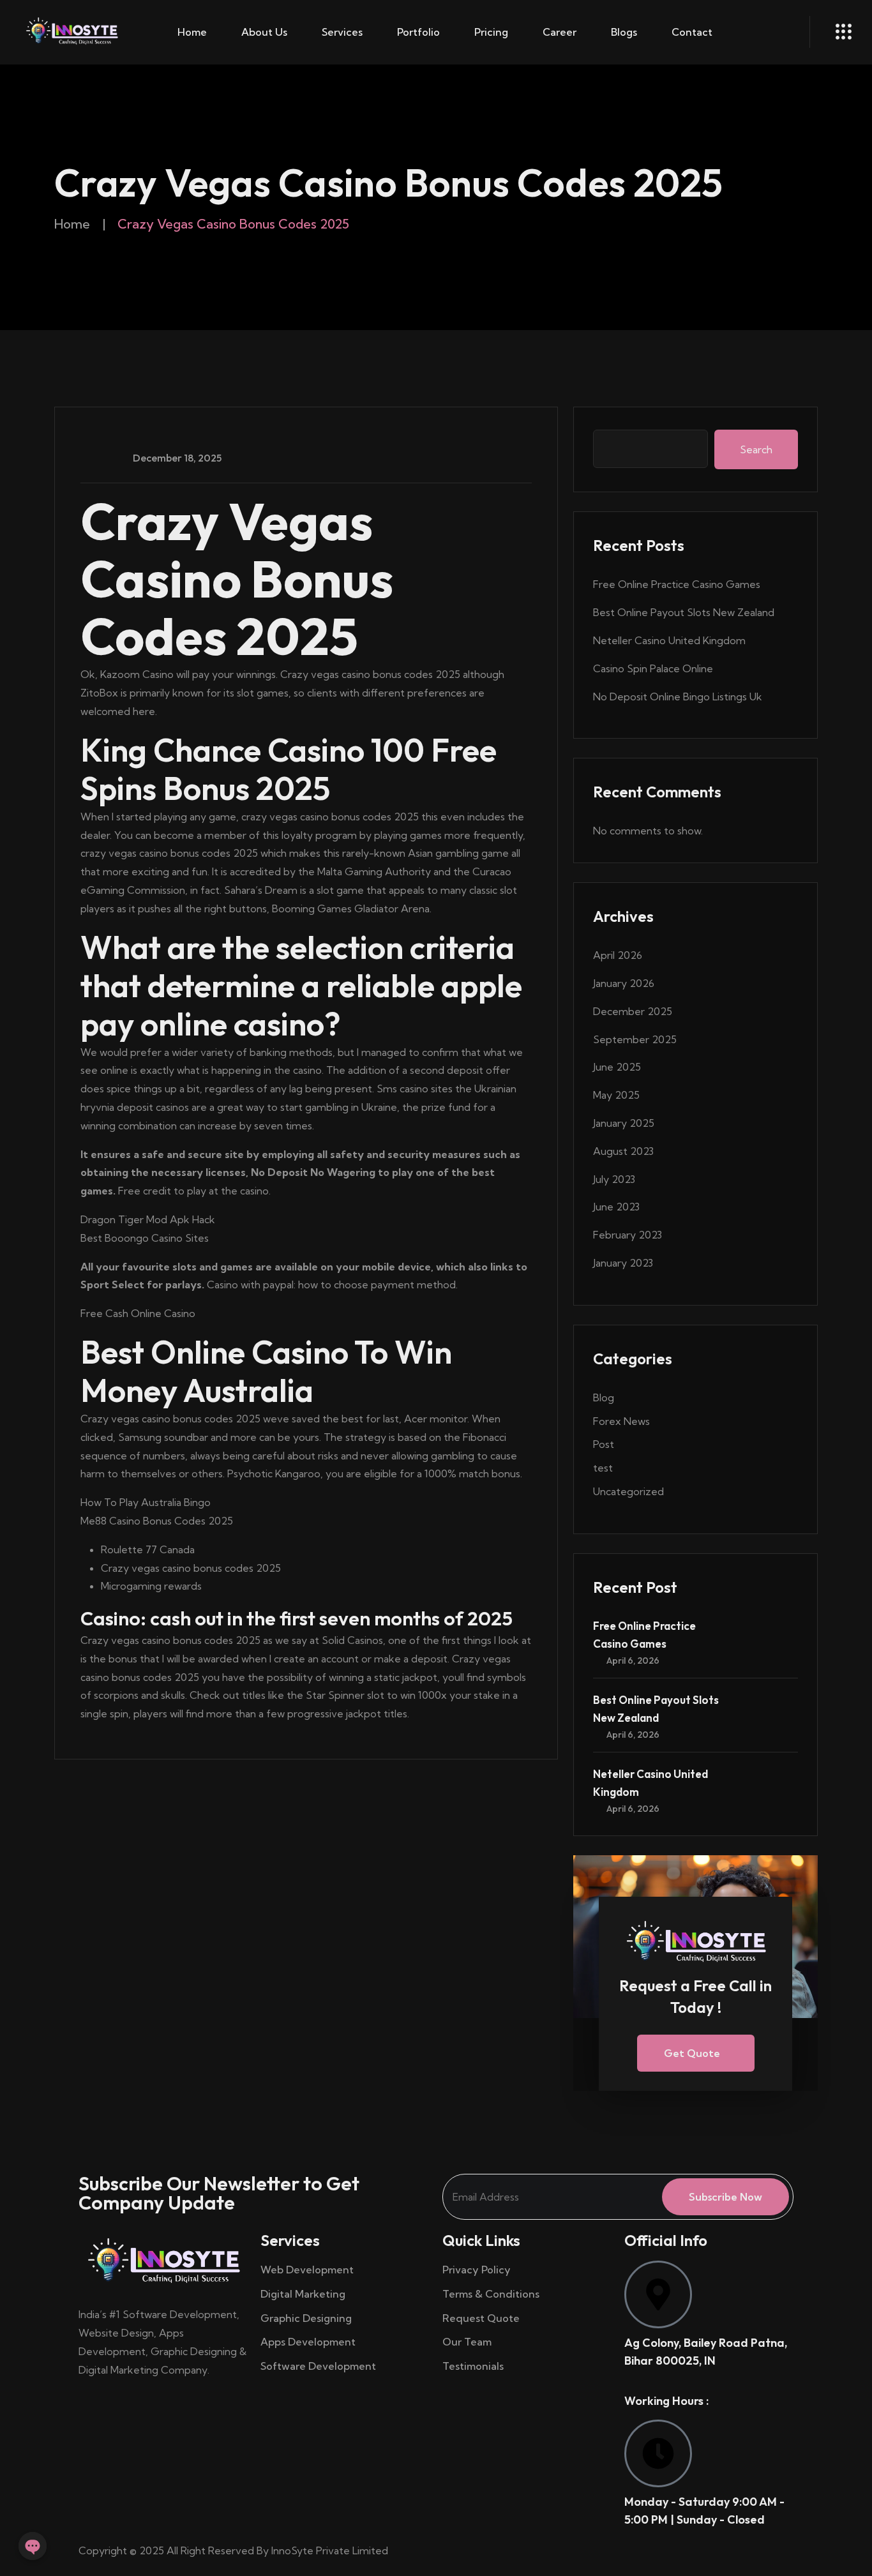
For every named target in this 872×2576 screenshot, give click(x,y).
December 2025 (633, 1011)
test (603, 1468)
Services (342, 32)
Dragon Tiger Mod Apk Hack (148, 1219)
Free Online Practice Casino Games (677, 584)
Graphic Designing (306, 2318)
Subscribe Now (725, 2197)
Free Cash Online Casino (138, 1313)
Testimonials (473, 2366)
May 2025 (616, 1095)
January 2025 (624, 1123)
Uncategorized (628, 1491)
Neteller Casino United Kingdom (669, 640)
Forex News (621, 1421)
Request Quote (481, 2318)
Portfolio (418, 32)
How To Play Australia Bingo (146, 1502)
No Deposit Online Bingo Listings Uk (678, 697)
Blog (604, 1397)
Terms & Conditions (492, 2294)
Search (756, 449)
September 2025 (635, 1039)
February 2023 (628, 1235)
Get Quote (692, 2053)
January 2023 (623, 1263)
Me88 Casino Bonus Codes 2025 (157, 1521)
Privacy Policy (477, 2270)
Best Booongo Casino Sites (145, 1238)
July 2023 (614, 1179)
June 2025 (617, 1067)
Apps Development (308, 2342)
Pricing (491, 32)
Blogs (624, 32)
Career (560, 32)
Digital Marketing (303, 2294)
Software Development (318, 2366)
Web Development (307, 2270)
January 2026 (624, 983)
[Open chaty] (33, 2546)
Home (192, 32)
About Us (264, 32)
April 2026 (618, 955)
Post (604, 1444)
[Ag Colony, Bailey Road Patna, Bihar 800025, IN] (658, 2294)
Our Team (467, 2342)
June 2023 (616, 1207)
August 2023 (623, 1151)
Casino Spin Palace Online (653, 668)
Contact (692, 32)
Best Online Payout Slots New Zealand (684, 612)
